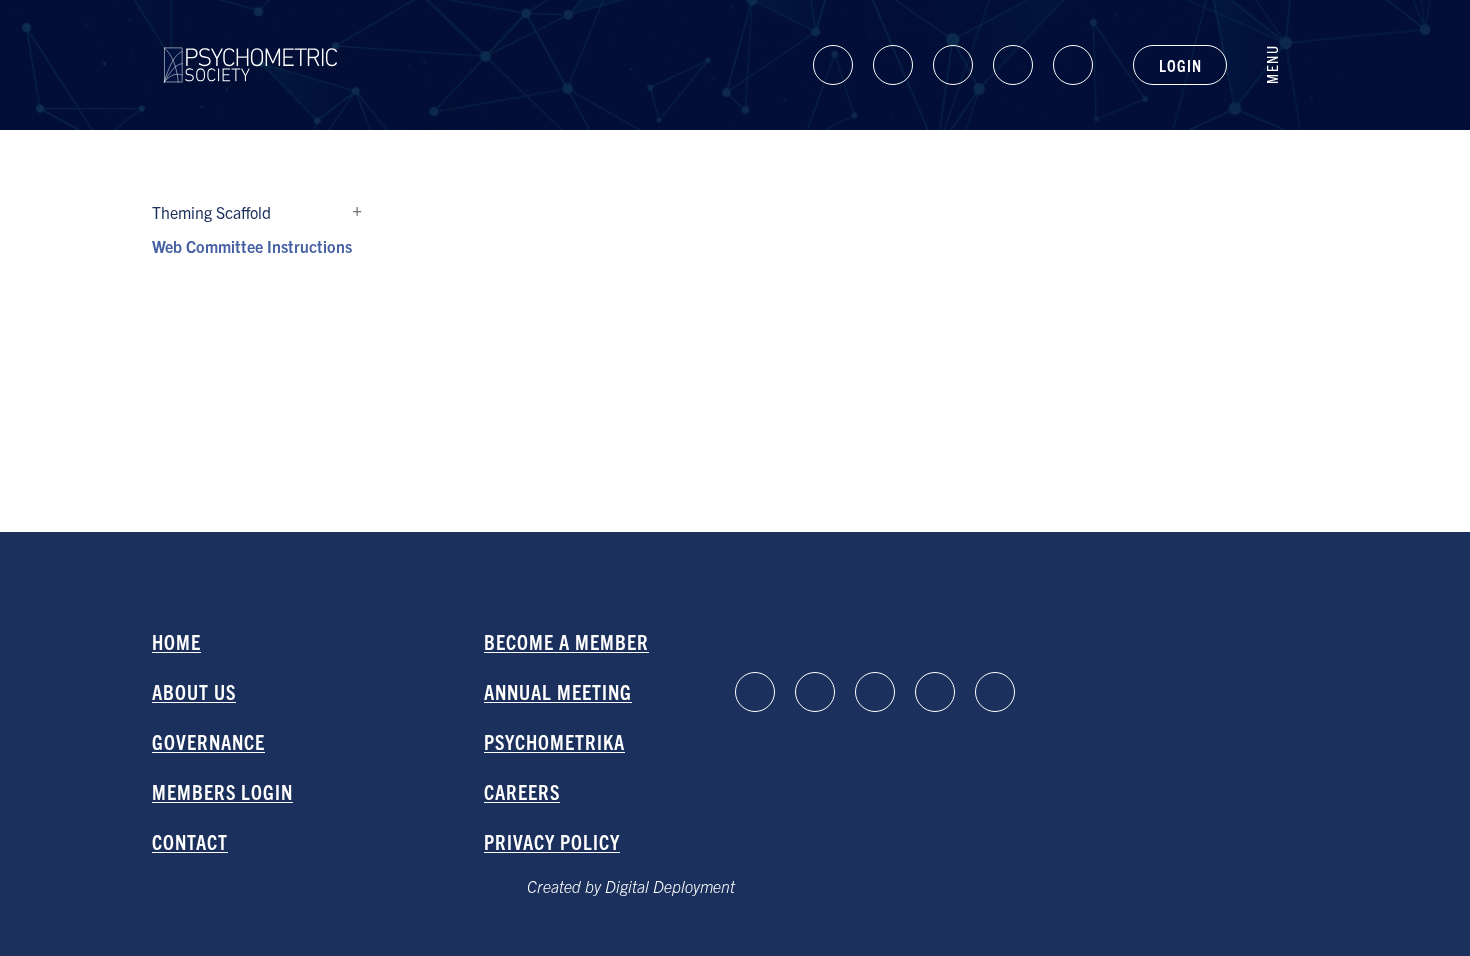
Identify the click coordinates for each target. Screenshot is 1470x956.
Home (176, 641)
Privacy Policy (552, 841)
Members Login (222, 791)
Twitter (1073, 65)
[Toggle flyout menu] (1282, 65)
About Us (194, 691)
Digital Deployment (670, 886)
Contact (190, 841)
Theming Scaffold (357, 212)
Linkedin (833, 65)
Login (1180, 65)
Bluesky (953, 65)
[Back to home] (250, 47)
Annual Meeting (558, 691)
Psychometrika (554, 741)
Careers (522, 791)
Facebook (893, 65)
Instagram (1013, 65)
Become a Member (566, 641)
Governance (208, 741)
